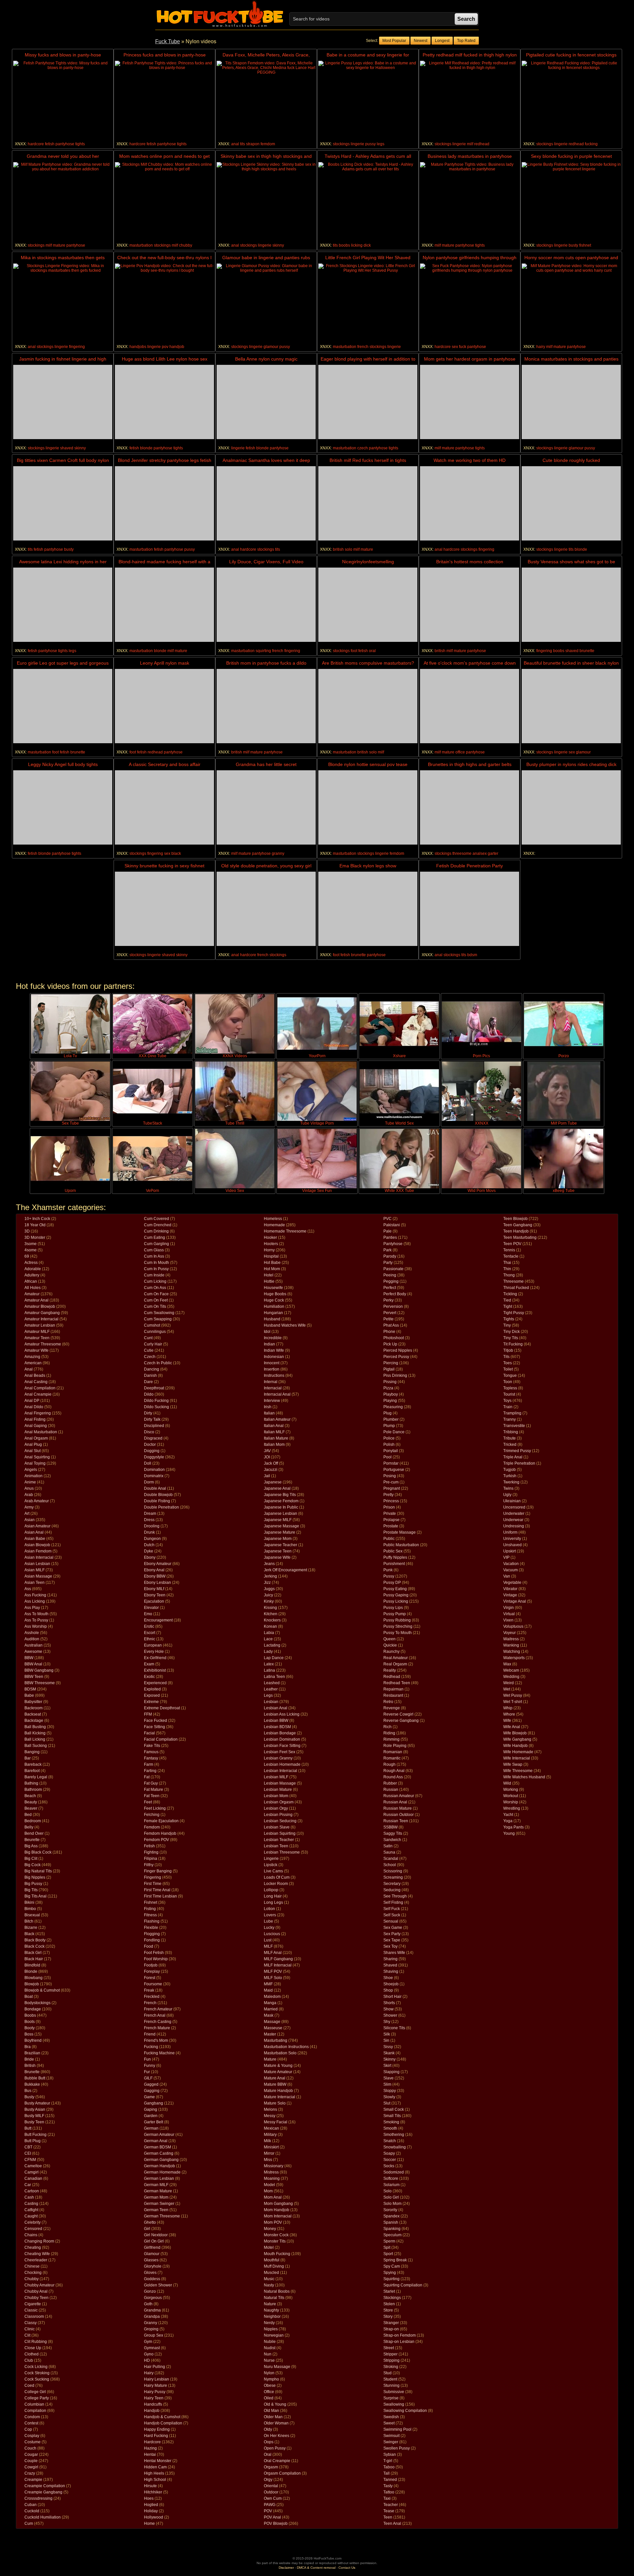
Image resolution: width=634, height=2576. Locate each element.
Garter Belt (154, 2122)
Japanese (273, 1482)
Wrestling (512, 1808)
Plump (389, 1426)
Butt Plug (33, 2141)
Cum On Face (156, 1294)
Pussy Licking (396, 1601)
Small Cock (394, 2109)
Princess (391, 1501)
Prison (389, 1507)
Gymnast (152, 2348)
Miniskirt (271, 2147)
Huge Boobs (275, 1294)
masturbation (141, 245)
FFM (148, 1714)
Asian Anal (34, 1532)
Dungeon (152, 1539)
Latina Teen (274, 1677)
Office (269, 2392)
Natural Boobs (277, 2291)
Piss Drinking (395, 1375)
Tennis (509, 1250)
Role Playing (395, 1746)
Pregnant (392, 1488)
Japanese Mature (280, 1532)
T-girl (388, 2461)
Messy (270, 2116)
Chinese (32, 2266)
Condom (32, 2417)
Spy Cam (392, 2266)
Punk (388, 1570)
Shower (390, 2015)
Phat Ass (391, 1325)
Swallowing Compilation (405, 2411)
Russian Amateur (399, 1796)
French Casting (158, 2022)
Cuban (31, 2505)
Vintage (510, 1595)
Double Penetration (161, 1507)
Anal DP (32, 1401)
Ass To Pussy (36, 1620)
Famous (151, 1752)
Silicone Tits (394, 2028)
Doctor (150, 1445)
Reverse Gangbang (401, 1721)
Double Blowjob (158, 1495)
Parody (390, 1256)
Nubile (270, 2342)
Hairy (149, 2373)
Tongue (510, 1375)
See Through (395, 1896)
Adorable (33, 1269)
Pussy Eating (395, 1589)
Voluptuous (513, 1626)
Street (389, 2348)
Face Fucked (156, 1721)
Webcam (511, 1670)
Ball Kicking (35, 1733)
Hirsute (150, 2486)
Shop (388, 1990)
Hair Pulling (155, 2367)
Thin (507, 1269)
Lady (268, 1652)
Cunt (148, 1338)
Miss (268, 2160)
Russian (391, 1790)
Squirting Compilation (403, 2285)
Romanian (393, 1752)
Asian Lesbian (37, 1564)
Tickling (510, 1294)
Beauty (31, 1802)
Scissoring (393, 1871)
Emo (148, 1614)
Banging (32, 1752)
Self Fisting (393, 1902)
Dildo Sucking (157, 1407)
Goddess (152, 2279)
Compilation (35, 2411)
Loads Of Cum (277, 1877)
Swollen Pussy (397, 2448)
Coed (29, 2385)
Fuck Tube (168, 41)
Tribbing (511, 1432)
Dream (150, 1514)
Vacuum (511, 1570)
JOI (267, 1457)
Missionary (274, 2166)
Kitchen (271, 1614)
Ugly (507, 1495)
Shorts (389, 2003)
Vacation (511, 1564)
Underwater (514, 1514)
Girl (147, 2229)
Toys (507, 1401)
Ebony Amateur (158, 1564)
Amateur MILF (37, 1332)
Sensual (391, 1921)
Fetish (149, 1846)
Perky (388, 1300)
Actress (31, 1263)
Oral (268, 2454)
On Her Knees (277, 2436)
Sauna (389, 1852)
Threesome (513, 1281)
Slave (388, 2078)
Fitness (150, 1915)
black (176, 853)
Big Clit (31, 1859)
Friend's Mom (156, 2040)
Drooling (152, 1526)
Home (149, 2524)
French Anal (155, 2015)
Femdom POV (157, 1840)
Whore (509, 1714)
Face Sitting (155, 1727)
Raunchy (391, 1652)
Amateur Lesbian (40, 1325)
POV (268, 2511)
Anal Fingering (38, 1413)
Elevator (151, 1608)
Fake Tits (152, 1746)
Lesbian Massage (280, 1783)
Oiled (269, 2398)
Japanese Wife (277, 1557)
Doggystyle (154, 1457)
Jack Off (271, 1463)
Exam (149, 1664)
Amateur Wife (36, 1350)
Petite (388, 1319)
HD (147, 2360)
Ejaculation (154, 1601)
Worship (511, 1802)
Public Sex (393, 1551)
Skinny (389, 2059)
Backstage (34, 1721)
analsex (480, 853)
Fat (147, 1777)
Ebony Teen (155, 1595)
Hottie (269, 1281)
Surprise (391, 2398)
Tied (507, 1300)
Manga (270, 2003)
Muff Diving (274, 2266)
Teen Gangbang (518, 1225)
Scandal (391, 1859)
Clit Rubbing (36, 2342)
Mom (268, 2191)
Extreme (151, 1702)
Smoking (391, 2122)
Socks (389, 2166)
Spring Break (395, 2260)
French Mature (157, 2028)
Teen (388, 2517)
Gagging (152, 2091)
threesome (462, 853)
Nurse (269, 2360)
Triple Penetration (519, 1463)
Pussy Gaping (396, 1595)
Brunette (32, 2072)
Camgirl (32, 2172)
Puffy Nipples (395, 1557)
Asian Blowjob (37, 1545)
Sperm (389, 2241)
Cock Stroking (37, 2373)
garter (493, 853)
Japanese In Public (281, 1507)
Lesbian (271, 1702)
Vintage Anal (515, 1601)
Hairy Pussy (155, 2392)
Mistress (271, 2172)
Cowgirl (31, 2467)
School (390, 1865)
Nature (270, 2304)
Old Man (271, 2411)
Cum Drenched (158, 1225)
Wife (507, 1721)
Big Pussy (33, 1884)
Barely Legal (36, 1777)
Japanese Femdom (281, 1501)
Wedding (511, 1677)
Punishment (394, 1564)
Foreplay (152, 1971)
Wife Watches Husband (524, 1777)
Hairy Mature (156, 2385)
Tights (509, 1319)
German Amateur (159, 2135)
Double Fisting (157, 1501)
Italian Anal (274, 1426)
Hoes (149, 2498)
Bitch (29, 1921)
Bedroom (33, 1821)
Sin (386, 2040)
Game (149, 2097)
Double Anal (155, 1488)
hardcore (36, 144)
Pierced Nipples (398, 1350)
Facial (149, 1733)
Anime (30, 1482)
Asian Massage (38, 1576)
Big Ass (31, 1846)
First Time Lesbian (160, 1896)
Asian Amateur (37, 1526)
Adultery (32, 1275)
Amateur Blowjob (40, 1306)
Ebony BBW (155, 1576)
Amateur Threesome (43, 1344)
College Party (37, 2398)
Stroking (391, 2367)
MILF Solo (273, 1978)
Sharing (390, 1959)
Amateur (32, 1294)
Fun (147, 2059)
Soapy (389, 2153)
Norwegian (274, 2335)
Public (389, 1539)
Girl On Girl (154, 2241)
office (460, 752)
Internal (271, 1382)
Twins (508, 1488)
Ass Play (32, 1608)
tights (80, 144)
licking (357, 245)
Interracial (273, 1388)
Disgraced (153, 1438)
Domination (154, 1470)
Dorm (149, 1482)
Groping (151, 2329)
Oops (269, 2442)
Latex (269, 1664)
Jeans (269, 1564)
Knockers (272, 1620)
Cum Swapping (158, 1319)
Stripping (391, 2360)
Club (29, 2360)
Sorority (390, 2210)
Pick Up (390, 1344)
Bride (29, 2059)
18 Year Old (35, 1225)
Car (28, 2185)
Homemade (274, 1225)
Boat (29, 1997)
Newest (421, 41)
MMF (268, 1984)
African (31, 1281)
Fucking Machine (159, 2053)
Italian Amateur (277, 1419)
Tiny (507, 1325)
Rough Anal (394, 1771)
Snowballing (395, 2147)
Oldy (268, 2429)
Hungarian (273, 1313)
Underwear (513, 1520)
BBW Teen (34, 1677)
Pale (387, 1231)
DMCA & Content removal (316, 2568)
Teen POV (512, 1244)
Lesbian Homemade (282, 1764)
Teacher (391, 2505)
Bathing (31, 1783)
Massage (272, 2022)
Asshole (32, 1633)
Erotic (149, 1626)
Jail (267, 1476)
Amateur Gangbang (42, 1313)
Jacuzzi (271, 1470)
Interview (272, 1401)
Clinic (30, 2329)
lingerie (357, 144)
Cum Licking (155, 1281)
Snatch (390, 2141)
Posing (390, 1476)
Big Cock (33, 1865)
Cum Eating (155, 1237)
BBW (29, 1658)
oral (372, 651)
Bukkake (32, 2084)
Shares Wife (394, 1953)
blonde (146, 448)
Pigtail (389, 1369)
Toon (508, 1382)
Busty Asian (35, 2109)
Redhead (392, 1677)
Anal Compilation (40, 1388)
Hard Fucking (156, 2436)
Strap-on (391, 2329)
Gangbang (154, 2103)
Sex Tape (392, 1940)
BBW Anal (33, 1664)
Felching (152, 1815)
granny (278, 853)
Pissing (390, 1382)
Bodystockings (37, 2003)
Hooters (271, 1244)
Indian (269, 1344)
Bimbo (30, 1909)
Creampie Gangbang (43, 2492)
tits (243, 144)
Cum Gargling (157, 1244)
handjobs (138, 347)
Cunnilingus (155, 1332)
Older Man (273, 2417)
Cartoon (32, 2191)
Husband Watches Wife (285, 1325)
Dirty (148, 1413)
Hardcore (152, 2442)
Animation (34, 1476)
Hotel (269, 1275)
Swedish (391, 2417)
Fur (147, 2072)
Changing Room (39, 2241)
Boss (29, 2034)
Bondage (33, 2009)
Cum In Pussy (156, 1269)
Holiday (151, 2511)
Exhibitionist (155, 1670)
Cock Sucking (37, 2379)
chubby (186, 245)
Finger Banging (158, 1871)
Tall (387, 2473)
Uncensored (514, 1507)
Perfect (390, 1288)
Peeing (390, 1275)
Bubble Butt (35, 2078)
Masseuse (273, 2028)
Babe (29, 1695)
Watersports (514, 1658)
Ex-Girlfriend (155, 1658)
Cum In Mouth (157, 1263)
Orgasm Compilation (282, 2473)
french (363, 347)
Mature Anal (275, 2078)
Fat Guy (151, 1783)
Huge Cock (274, 1300)
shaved (67, 448)
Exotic (149, 1677)
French (150, 2003)
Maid (268, 1990)
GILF (148, 2078)
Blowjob (32, 1984)
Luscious (272, 1934)
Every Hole (154, 1652)
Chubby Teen (36, 2298)
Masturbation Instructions (286, 2047)
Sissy (388, 2047)
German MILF (156, 2185)
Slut (387, 2103)
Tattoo (389, 2492)
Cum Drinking (156, 1231)
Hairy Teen (154, 2398)
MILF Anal (273, 1953)
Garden (151, 2116)
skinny (278, 245)
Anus (29, 1488)
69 (27, 1256)
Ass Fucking (35, 1595)
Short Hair (392, 1997)
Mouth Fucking (277, 2254)
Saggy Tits (393, 1833)
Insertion (272, 1369)
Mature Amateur (278, 2072)
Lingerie (271, 1859)
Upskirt (510, 1551)
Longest (442, 41)
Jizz (267, 1583)
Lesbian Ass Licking (282, 1714)
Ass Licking (35, 1601)
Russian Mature (398, 1808)
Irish (268, 1407)
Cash (29, 2197)
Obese (270, 2385)
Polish (389, 1445)
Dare (148, 1382)
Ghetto (150, 2222)
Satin (388, 1846)
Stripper (390, 2354)
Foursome (153, 1984)
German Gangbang (161, 2160)
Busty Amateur (37, 2103)
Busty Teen (34, 2122)
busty (573, 245)
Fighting (151, 1852)
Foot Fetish (154, 1953)
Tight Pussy (514, 1313)
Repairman (393, 1689)
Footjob (151, 1965)
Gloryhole (153, 2266)
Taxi (387, 2498)
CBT (28, 2147)
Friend (150, 2034)
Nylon (269, 2373)
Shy (387, 2022)
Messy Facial (276, 2122)
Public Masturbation (401, 1545)
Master (270, 2034)
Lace (268, 1639)
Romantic (392, 1758)
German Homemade (162, 2172)
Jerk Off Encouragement (285, 1570)
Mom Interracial (278, 2216)
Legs (268, 1695)
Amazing (32, 1357)
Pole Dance (394, 1432)
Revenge (392, 1708)
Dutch (149, 1545)
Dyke (149, 1551)
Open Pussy (275, 2448)
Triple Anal (513, 1457)
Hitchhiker (153, 2492)
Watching (512, 1652)
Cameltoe (33, 2166)
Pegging (391, 1281)
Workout (511, 1796)
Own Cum (273, 2498)
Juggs (269, 1589)
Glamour (152, 2254)
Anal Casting (36, 1382)
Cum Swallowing (159, 1313)
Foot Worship (156, 1959)
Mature (270, 2059)
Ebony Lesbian (158, 1583)
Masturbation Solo (280, 2053)
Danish (150, 1375)
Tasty (388, 2486)
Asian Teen (35, 1583)
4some (31, 1250)
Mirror (269, 2153)
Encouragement (158, 1620)
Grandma (152, 2310)
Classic (31, 2310)
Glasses (151, 2260)
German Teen (156, 2210)
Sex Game (393, 1928)
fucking (591, 144)
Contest (31, 2423)
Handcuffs (153, 2404)
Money (270, 2229)
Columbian (34, 2404)
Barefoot (32, 1771)
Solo (387, 2191)
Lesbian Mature (278, 1790)
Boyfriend (33, 2040)
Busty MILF (34, 2116)
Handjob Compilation (163, 2423)
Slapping (391, 2072)
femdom (268, 144)
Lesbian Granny (278, 1758)
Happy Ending (157, 2429)
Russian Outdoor (399, 1815)
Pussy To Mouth (398, 1633)
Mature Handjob (278, 2091)
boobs (344, 245)
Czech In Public (158, 1363)
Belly (29, 1827)
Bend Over (34, 1833)
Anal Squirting (37, 1457)
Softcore (391, 2178)
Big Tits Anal (35, 1896)
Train (508, 1407)
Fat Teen (152, 1796)
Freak (149, 1990)
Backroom (34, 1708)
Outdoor (271, 2492)
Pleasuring (393, 1407)
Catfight (31, 2210)
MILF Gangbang (278, 1959)
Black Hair (34, 1959)
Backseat (33, 1714)
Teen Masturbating (520, 1237)
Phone (389, 1332)
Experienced (155, 1683)
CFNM (30, 2160)
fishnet (585, 245)
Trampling (512, 1413)
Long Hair (273, 1896)
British (30, 2066)
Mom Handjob (277, 2210)
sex (455, 347)
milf (470, 144)
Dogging (152, 1451)
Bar (28, 1758)
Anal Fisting (35, 1419)
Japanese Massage (282, 1526)
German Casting (159, 2153)
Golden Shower (158, 2285)
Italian (269, 1413)
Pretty (388, 1495)
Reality (390, 1670)
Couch (30, 2448)
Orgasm (271, 2467)
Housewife (273, 1288)
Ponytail (391, 1451)
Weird (509, 1683)
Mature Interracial (280, 2097)
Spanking (392, 2229)
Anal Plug (33, 1445)
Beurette (32, 1840)
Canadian (33, 2178)
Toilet (508, 1369)
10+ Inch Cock (37, 1219)
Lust (268, 1940)
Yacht (508, 1815)
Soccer (390, 2160)
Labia (269, 1633)
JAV (267, 1451)
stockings (341, 144)
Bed (28, 1815)
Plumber (391, 1419)
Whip (508, 1708)
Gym (148, 2342)
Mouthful (272, 2260)
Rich (387, 1727)
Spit (387, 2247)
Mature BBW (275, 2084)
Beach (30, 1796)
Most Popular (394, 41)
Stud (387, 2373)
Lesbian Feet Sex (280, 1752)
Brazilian (32, 2053)
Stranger (391, 2323)
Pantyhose (393, 1244)
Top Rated (466, 41)
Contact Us (347, 2568)
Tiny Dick (511, 1332)
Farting (150, 1771)
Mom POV (273, 2222)
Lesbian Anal (276, 1708)
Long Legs (273, 1902)
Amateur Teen (37, 1338)
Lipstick (271, 1865)
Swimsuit (391, 2436)
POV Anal (272, 2517)
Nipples (271, 2329)
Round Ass (393, 1777)
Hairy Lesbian (157, 2379)
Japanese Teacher (281, 1545)
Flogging (152, 1934)
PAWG (270, 2505)
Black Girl (33, 1953)
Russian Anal (395, 1802)
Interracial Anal (277, 1394)
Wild (507, 1783)
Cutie (149, 1350)
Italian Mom (274, 1445)
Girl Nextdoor (156, 2235)
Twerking (511, 1482)
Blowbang (34, 1978)
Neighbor (272, 2316)
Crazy (30, 2473)
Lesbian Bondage (280, 1733)
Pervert (390, 1313)
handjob (177, 347)
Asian (30, 1520)
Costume (33, 2442)
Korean (270, 1626)
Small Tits (392, 2116)
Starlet (389, 2291)
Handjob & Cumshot (162, 2417)
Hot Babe (272, 1263)
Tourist (509, 1394)
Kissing (270, 1608)
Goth (148, 2304)
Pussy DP (392, 1583)
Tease (389, 2511)
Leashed (272, 1683)
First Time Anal (157, 1890)
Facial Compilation (161, 1739)
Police (389, 1438)
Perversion (393, 1306)
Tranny (510, 1419)
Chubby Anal (36, 2291)
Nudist (270, 2348)
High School (155, 2480)
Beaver (31, 1808)
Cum (29, 2524)
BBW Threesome (40, 1683)
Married (271, 2009)
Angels (31, 1470)
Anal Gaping (36, 1426)
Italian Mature (276, 1438)
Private (390, 1514)
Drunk (149, 1532)
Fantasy (151, 1758)
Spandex (391, 2216)
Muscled (271, 2273)
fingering (77, 347)
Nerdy (269, 2323)
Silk (387, 2034)
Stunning (391, 2385)
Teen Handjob (516, 1231)
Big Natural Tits (38, 1871)
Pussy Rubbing (397, 1620)
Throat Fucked (516, 1288)
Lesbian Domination (282, 1739)
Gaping (151, 2109)
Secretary (392, 1884)
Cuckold (32, 2511)
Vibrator (510, 1589)
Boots (30, 2022)
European (153, 1645)
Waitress (511, 1639)
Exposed (152, 1695)
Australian (34, 1645)
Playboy (391, 1394)
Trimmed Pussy (517, 1451)
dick (367, 245)
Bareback (33, 1764)
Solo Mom (392, 2204)
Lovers (270, 1915)
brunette (587, 651)
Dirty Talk (152, 1419)
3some (31, 1244)
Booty (30, 2028)
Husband (272, 1319)
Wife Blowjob (515, 1733)
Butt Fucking (35, 2135)
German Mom (156, 2197)
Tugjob (510, 1470)
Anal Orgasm (36, 1438)
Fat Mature (154, 1790)
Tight (508, 1306)
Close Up (33, 2348)
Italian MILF (274, 1432)
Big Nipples (35, 1877)
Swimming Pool (397, 2429)
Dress (149, 1520)
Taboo (389, 2467)
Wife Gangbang (517, 1739)
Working (511, 1790)
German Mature (158, 2191)
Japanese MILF (278, 1520)
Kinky (269, 1601)
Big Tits (31, 1890)
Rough (389, 1764)
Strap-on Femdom (400, 2335)
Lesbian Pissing (278, 1815)
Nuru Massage (277, 2367)
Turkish (510, 1476)
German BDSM (158, 2147)
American (33, 1363)
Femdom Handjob (160, 1833)
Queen (389, 1639)
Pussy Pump (395, 1614)
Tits (506, 1357)
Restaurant (393, 1695)
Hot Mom (272, 1269)
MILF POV (273, 1971)
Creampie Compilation (45, 2486)
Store (388, 2310)
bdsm (472, 955)
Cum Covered (157, 1219)
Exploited (152, 1689)
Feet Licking (155, 1808)
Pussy (389, 1576)
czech (363, 448)
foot (354, 651)
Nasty (269, 2285)
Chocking (33, 2273)
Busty (29, 2097)
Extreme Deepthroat (162, 1708)
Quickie (390, 1645)
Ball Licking (35, 1739)
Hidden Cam (155, 2467)
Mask (269, 2015)
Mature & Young (278, 2066)
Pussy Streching (398, 1626)
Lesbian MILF (276, 1777)
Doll (148, 1463)
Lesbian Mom (276, 1796)
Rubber (390, 1783)
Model (269, 2185)
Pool (387, 1457)
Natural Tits (274, 2298)
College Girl (35, 2392)
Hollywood (154, 2517)
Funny (150, 2066)
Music (269, 2279)
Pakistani (392, 1225)
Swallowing (394, 2404)
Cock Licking (36, 2367)
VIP (506, 1557)
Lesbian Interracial (281, 1771)
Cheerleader (36, 2260)
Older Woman (276, 2423)
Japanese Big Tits (280, 1495)
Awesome (33, 1652)
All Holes (33, 1288)
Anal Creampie (38, 1394)
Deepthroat (154, 1388)
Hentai (150, 2454)
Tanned (390, 2480)
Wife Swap (513, 1764)
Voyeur (510, 1633)
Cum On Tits (155, 1306)
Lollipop (271, 1890)
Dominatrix (154, 1476)
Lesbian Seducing (280, 1821)
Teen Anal (392, 2524)
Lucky (269, 1928)
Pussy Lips (393, 1608)
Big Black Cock (38, 1852)
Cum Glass (154, 1250)
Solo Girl (391, 2197)
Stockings (392, 2298)
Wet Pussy (513, 1695)
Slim (387, 2084)
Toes (508, 1363)
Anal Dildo (34, 1407)
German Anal (156, 2141)
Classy (31, 2323)
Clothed (32, 2354)
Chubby (32, 2279)
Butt (28, 2128)
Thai (507, 1263)
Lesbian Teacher (279, 1840)
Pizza (388, 1388)
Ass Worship (36, 1626)
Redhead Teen (397, 1683)
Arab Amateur (37, 1501)
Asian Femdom (38, 1551)
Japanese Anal (277, 1488)
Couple (31, 2461)
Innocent (272, 1363)
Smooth (390, 2128)
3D (27, 1231)
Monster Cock (276, 2235)
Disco (149, 1432)
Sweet (389, 2423)
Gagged (151, 2084)
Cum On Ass (155, 1288)
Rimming (391, 1739)
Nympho (271, 2379)
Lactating (272, 1645)
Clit (27, 2335)
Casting (31, 2204)
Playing (390, 1401)
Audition (32, 1639)
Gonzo (150, 2291)
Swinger (391, 2442)
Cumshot (152, 1325)
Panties (390, 1237)
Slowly (389, 2097)
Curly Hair (153, 1344)
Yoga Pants (513, 1827)
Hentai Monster (158, 2461)
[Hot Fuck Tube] (221, 15)
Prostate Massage (400, 1532)
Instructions (274, 1375)
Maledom (272, 1997)
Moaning (272, 2178)
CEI (28, 2153)
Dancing (152, 1369)
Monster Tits (275, 2241)
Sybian (390, 2454)
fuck (463, 347)
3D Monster (35, 1237)
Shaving (391, 1971)
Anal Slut (33, 1451)
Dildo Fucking (156, 1401)
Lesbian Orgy (276, 1808)
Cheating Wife (37, 2254)
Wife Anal (512, 1727)
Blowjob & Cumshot (42, 1990)
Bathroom (33, 1790)
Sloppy (390, 2091)
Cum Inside (154, 1275)
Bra (28, 2047)
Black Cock (35, 1946)
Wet (507, 1689)
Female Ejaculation (161, 1821)
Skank (389, 2053)
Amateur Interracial (41, 1319)
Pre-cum (391, 1482)
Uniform (510, 1532)
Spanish (391, 2222)
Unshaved (512, 1545)
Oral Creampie (277, 2461)
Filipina (151, 1859)
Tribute (510, 1438)
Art (27, 1514)
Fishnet (151, 1902)
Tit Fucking (513, 1344)
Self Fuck (392, 1909)
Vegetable (512, 1583)
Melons (270, 2109)
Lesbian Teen (276, 1846)
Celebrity (33, 2222)
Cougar (31, 2454)
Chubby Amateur (39, 2285)
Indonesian (274, 1357)
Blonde (31, 1971)
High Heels (154, 2473)
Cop (28, 2429)
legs (381, 144)
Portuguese (394, 1470)
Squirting (391, 2279)
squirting (263, 651)
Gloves (150, 2273)
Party (388, 1263)
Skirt (387, 2066)
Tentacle (511, 1256)
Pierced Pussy (396, 1357)
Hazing (150, 2448)
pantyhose (65, 144)
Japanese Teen (278, 1551)
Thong (509, 1275)
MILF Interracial (278, 1965)
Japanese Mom (278, 1539)
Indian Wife (274, 1350)
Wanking (511, 1645)
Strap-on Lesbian (399, 2342)
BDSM (30, 1689)
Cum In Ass (154, 1256)
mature (59, 245)
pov (165, 347)
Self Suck (392, 1915)
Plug (387, 1413)
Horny (269, 1250)
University (512, 1539)
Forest (150, 1978)
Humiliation (274, 1306)
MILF (268, 1946)
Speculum (392, 2235)
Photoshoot (394, 1338)
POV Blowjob (276, 2524)
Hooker (270, 1237)
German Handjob (159, 2166)
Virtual (509, 1614)
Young (509, 1833)
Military (270, 2135)
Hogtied (151, 2505)
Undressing (514, 1526)
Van (507, 1576)
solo (349, 549)
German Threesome (162, 2216)
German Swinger (159, 2204)
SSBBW (390, 1827)
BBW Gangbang (39, 1670)
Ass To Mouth (36, 1614)
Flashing (152, 1921)
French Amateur (158, 2009)
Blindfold (32, 1965)
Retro (388, 1702)
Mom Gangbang (278, 2204)
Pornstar (391, 1463)
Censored (33, 2229)
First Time (153, 1884)
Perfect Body (395, 1294)
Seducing (392, 1890)
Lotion (269, 1909)
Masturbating (276, 2040)
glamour (271, 347)
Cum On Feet (156, 1300)
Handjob (152, 2411)
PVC (387, 1219)
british (338, 549)
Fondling (152, 1940)
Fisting (150, 1909)
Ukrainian (512, 1501)
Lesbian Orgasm (279, 1802)
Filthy (149, 1865)
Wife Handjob (515, 1746)
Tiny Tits (511, 1338)
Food (149, 1946)
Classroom (34, 2316)
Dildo (149, 1394)
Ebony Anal (154, 1570)
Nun (268, 2354)
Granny (151, 2323)
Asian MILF (35, 1570)
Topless (510, 1388)
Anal (29, 1369)
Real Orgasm (395, 1664)
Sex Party (392, 1934)
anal (235, 144)
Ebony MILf (154, 1589)
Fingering (153, 1877)
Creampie (33, 2480)
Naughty (271, 2310)
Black (29, 1934)
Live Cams (273, 1871)
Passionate (393, 1269)
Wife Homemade (518, 1752)
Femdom (152, 1827)
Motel (269, 2247)
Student (390, 2379)
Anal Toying (35, 1463)
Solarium (391, 2185)
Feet (148, 1802)
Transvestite (514, 1426)
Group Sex (154, 2335)
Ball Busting (35, 1727)
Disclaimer (286, 2568)
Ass (28, 1589)
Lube (268, 1921)
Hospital (271, 1256)
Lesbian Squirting (280, 1833)
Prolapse (391, 1520)
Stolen (389, 2304)
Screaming (393, 1877)
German (151, 2128)
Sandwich (392, 1840)
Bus (28, 2091)
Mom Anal (273, 2197)
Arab (29, 1495)
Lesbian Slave (277, 1827)
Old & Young (275, 2404)
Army (29, 1507)
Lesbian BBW (276, 1721)
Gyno (149, 2354)
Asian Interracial (39, 1557)
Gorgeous (153, 2298)
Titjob (508, 1350)
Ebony (150, 1557)
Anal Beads (35, 1375)
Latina (269, 1670)
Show (388, 2009)
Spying (390, 2273)
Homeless (273, 1219)
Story (388, 2316)
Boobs (30, 2015)
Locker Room (276, 1884)
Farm (149, 1764)
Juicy (268, 1595)
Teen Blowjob (515, 1219)
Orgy (268, 2480)
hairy (541, 347)
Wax (507, 1664)
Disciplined (154, 1426)
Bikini (29, 1902)
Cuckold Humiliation (43, 2517)
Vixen (508, 1620)
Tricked (510, 1445)
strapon (253, 144)
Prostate (391, 1526)
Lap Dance (274, 1658)
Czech (150, 1357)
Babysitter (33, 1702)
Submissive (394, 2392)
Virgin (509, 1608)
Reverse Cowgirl (398, 1714)
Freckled (152, 1997)
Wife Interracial (517, 1758)
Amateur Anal (36, 1300)
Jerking (270, 1576)
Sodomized (394, 2172)
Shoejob (391, 1984)
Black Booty (35, 1940)
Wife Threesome (518, 1771)
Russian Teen (396, 1821)
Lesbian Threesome (282, 1852)
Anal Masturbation (41, 1432)
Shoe (388, 1978)
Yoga (508, 1821)
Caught (31, 2216)
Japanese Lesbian (281, 1514)
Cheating (33, 2247)
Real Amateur (396, 1658)
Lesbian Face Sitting (282, 1746)
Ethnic (150, 1639)
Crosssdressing (38, 2498)
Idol (267, 1332)
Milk (267, 2141)
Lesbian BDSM (277, 1727)
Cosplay (32, 2436)
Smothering (394, 2135)
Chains (31, 2235)
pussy (370, 144)
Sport (388, 2254)
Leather (271, 1689)
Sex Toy (390, 1946)
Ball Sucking (36, 1746)
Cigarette (33, 2304)
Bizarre (31, 1928)
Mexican (271, 2128)
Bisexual (32, 1915)
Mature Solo (275, 2103)
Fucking (151, 2047)
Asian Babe (35, 1539)
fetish (50, 144)
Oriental (271, 2486)
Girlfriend (152, 2247)
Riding (389, 1733)
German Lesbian (159, 2178)
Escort (150, 1633)
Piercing (391, 1363)
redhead (482, 144)
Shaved (390, 1965)
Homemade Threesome (285, 1231)
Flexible (151, 1928)
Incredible (273, 1338)
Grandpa (152, 2316)
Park (387, 1250)
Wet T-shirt (513, 1702)
